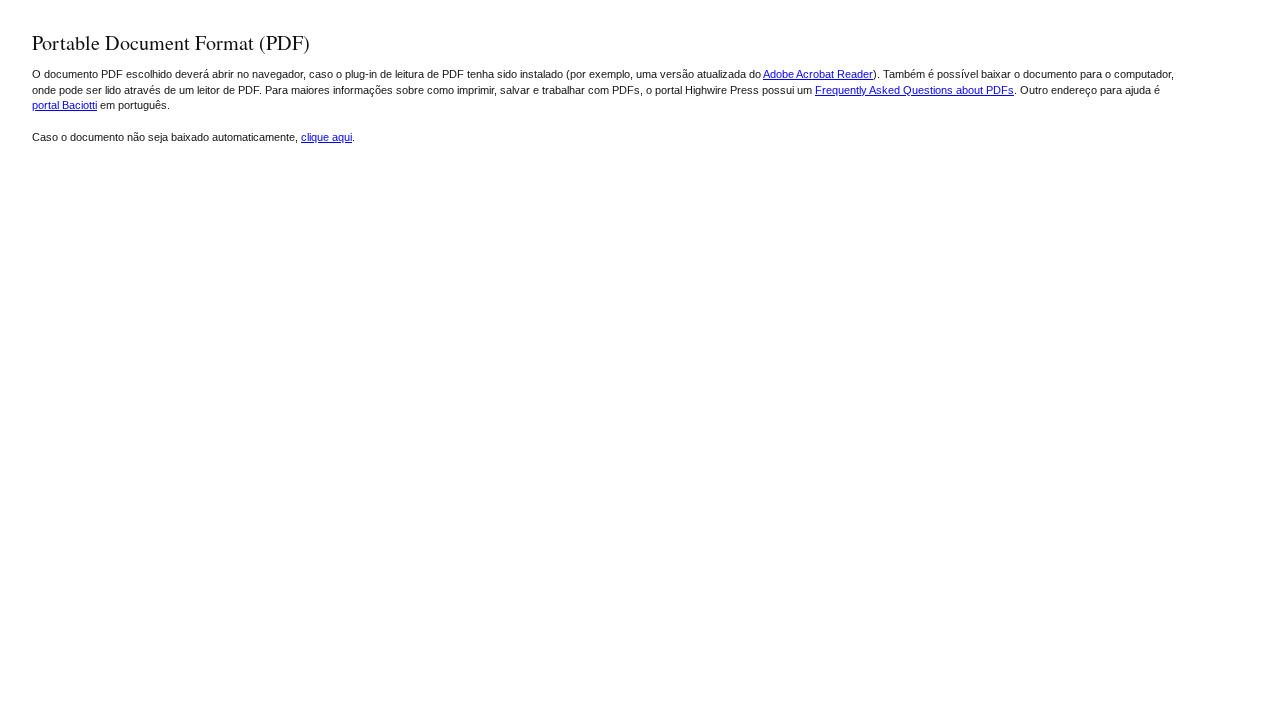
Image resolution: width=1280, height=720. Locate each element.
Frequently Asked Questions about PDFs (914, 90)
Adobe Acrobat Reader (818, 74)
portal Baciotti (64, 105)
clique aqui (326, 137)
